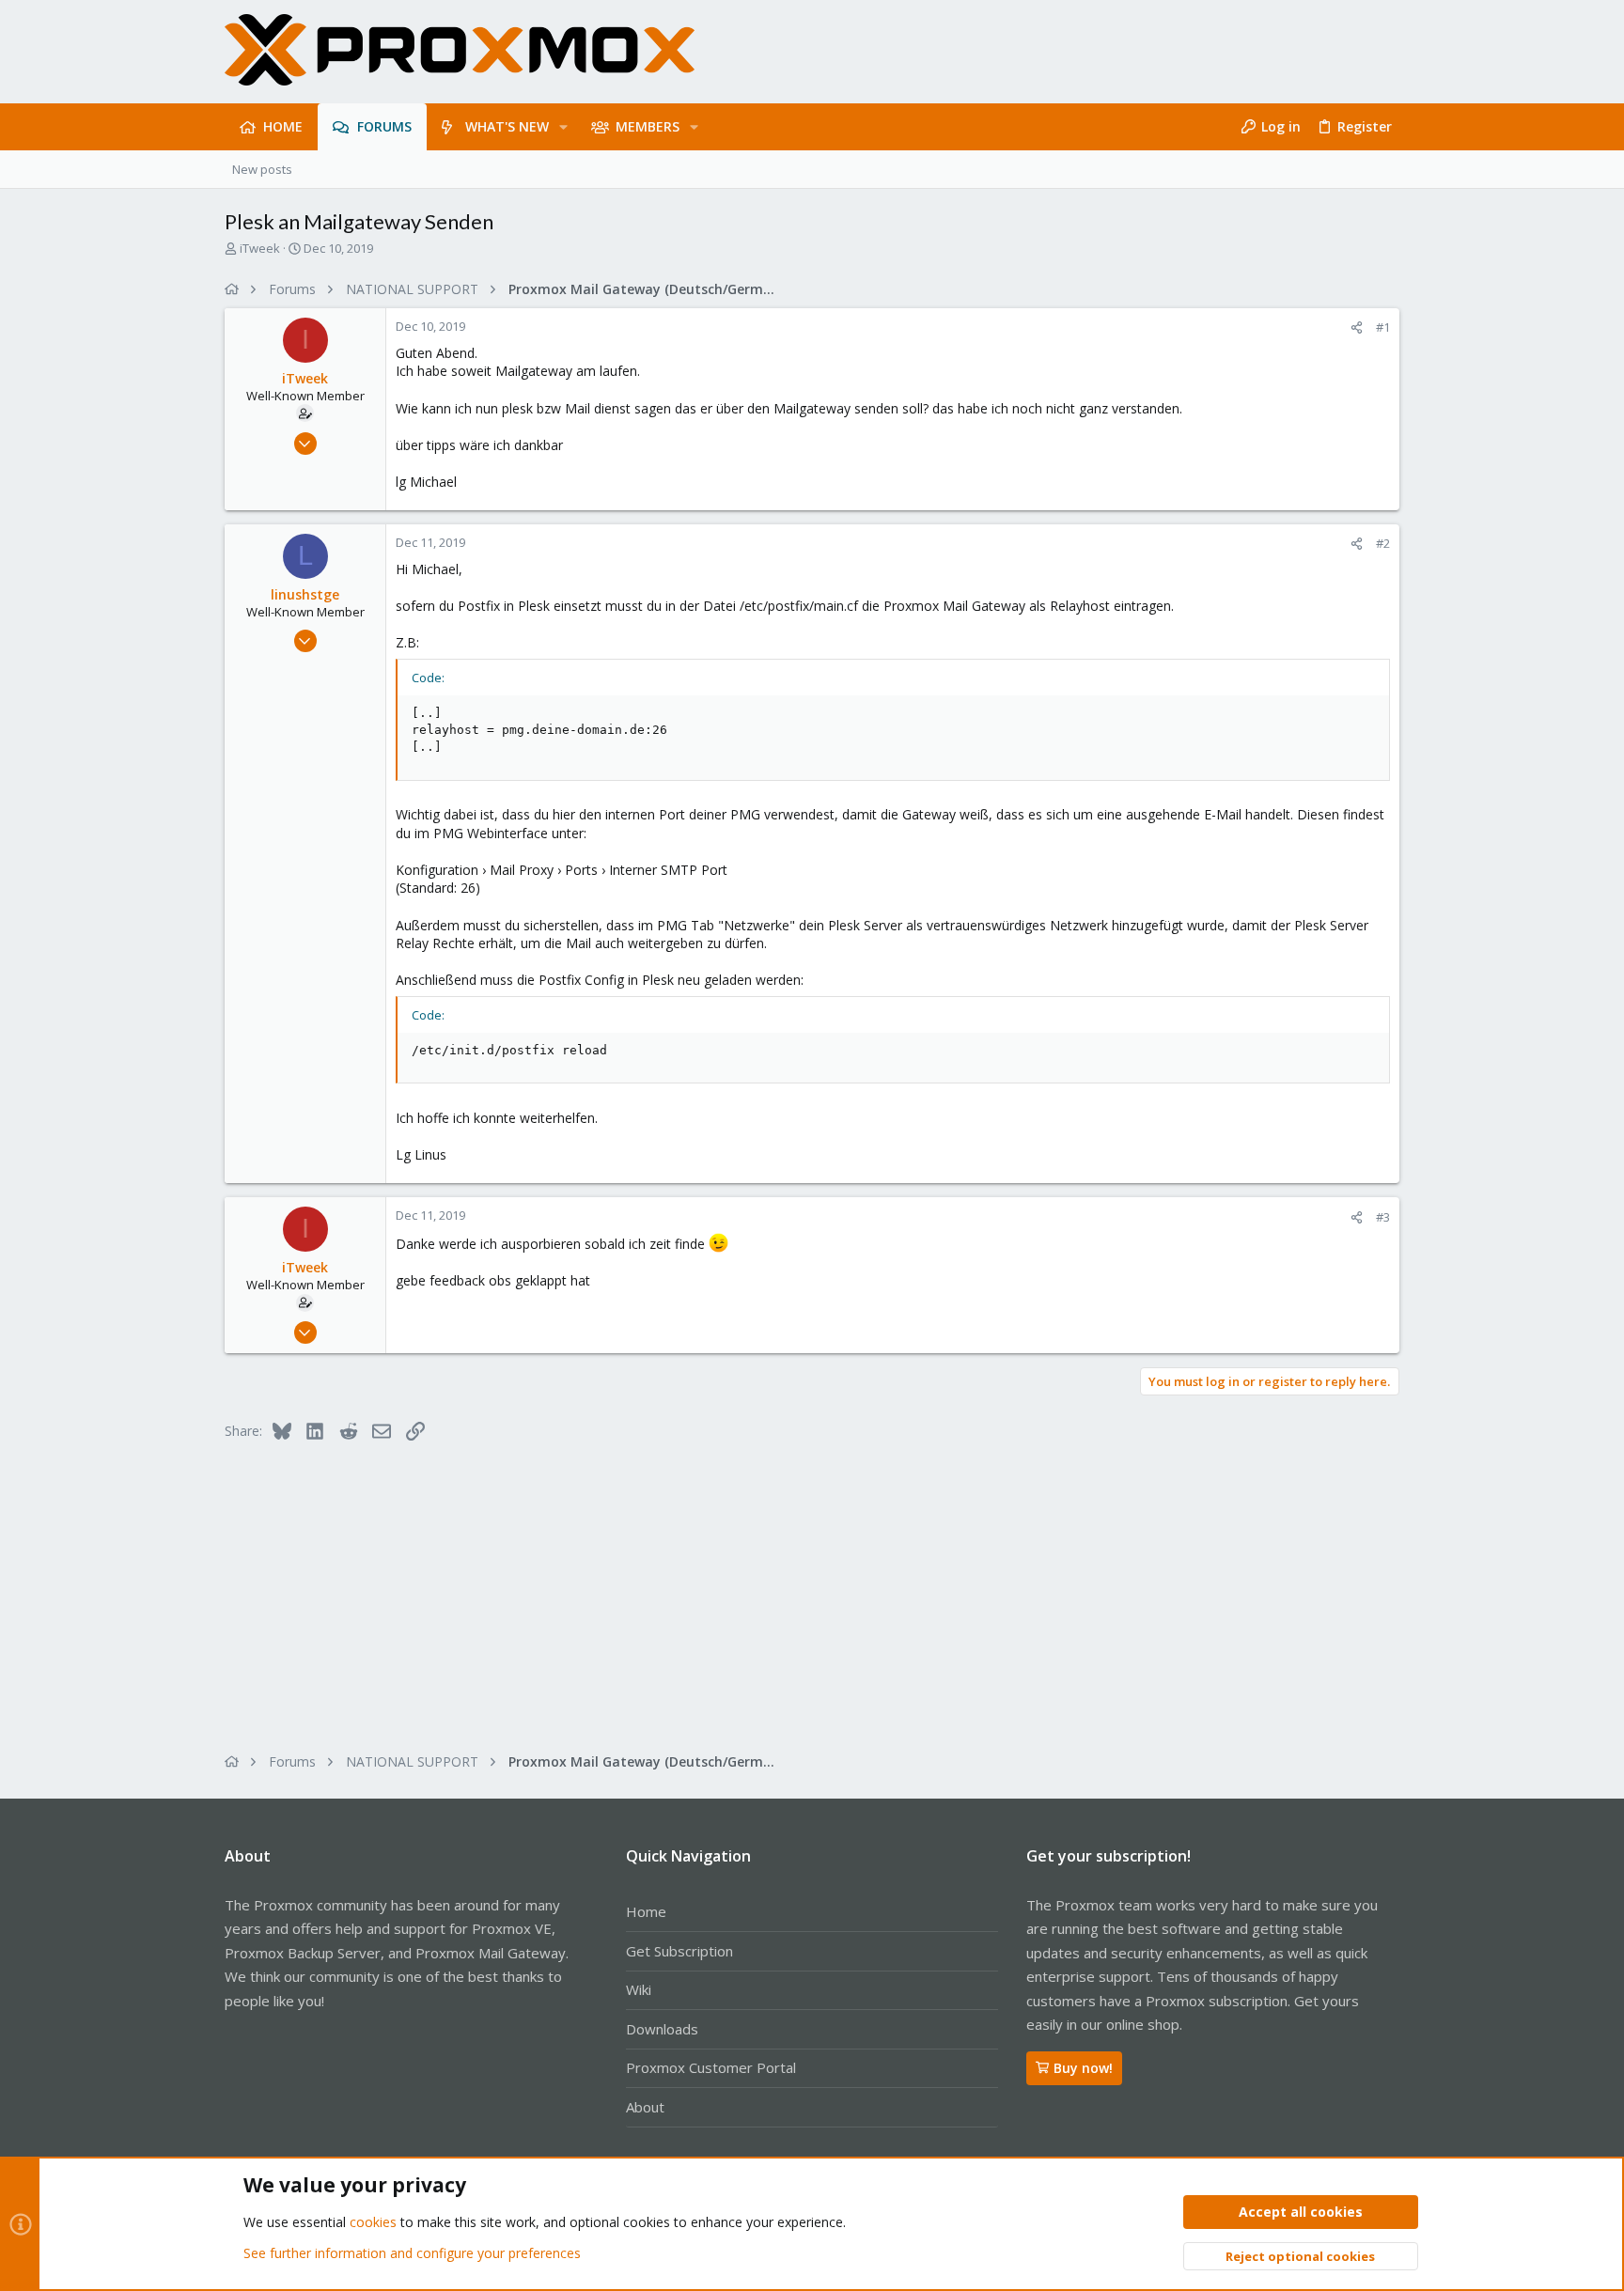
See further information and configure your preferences (412, 2253)
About (645, 2107)
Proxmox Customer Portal (711, 2067)
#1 (1383, 327)
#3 (1383, 1217)
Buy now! (1083, 2068)
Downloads (662, 2029)
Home (646, 1911)
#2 (1383, 543)
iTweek (260, 248)
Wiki (639, 1989)
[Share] (1357, 327)
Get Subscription (679, 1951)
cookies (373, 2222)
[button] (563, 127)
